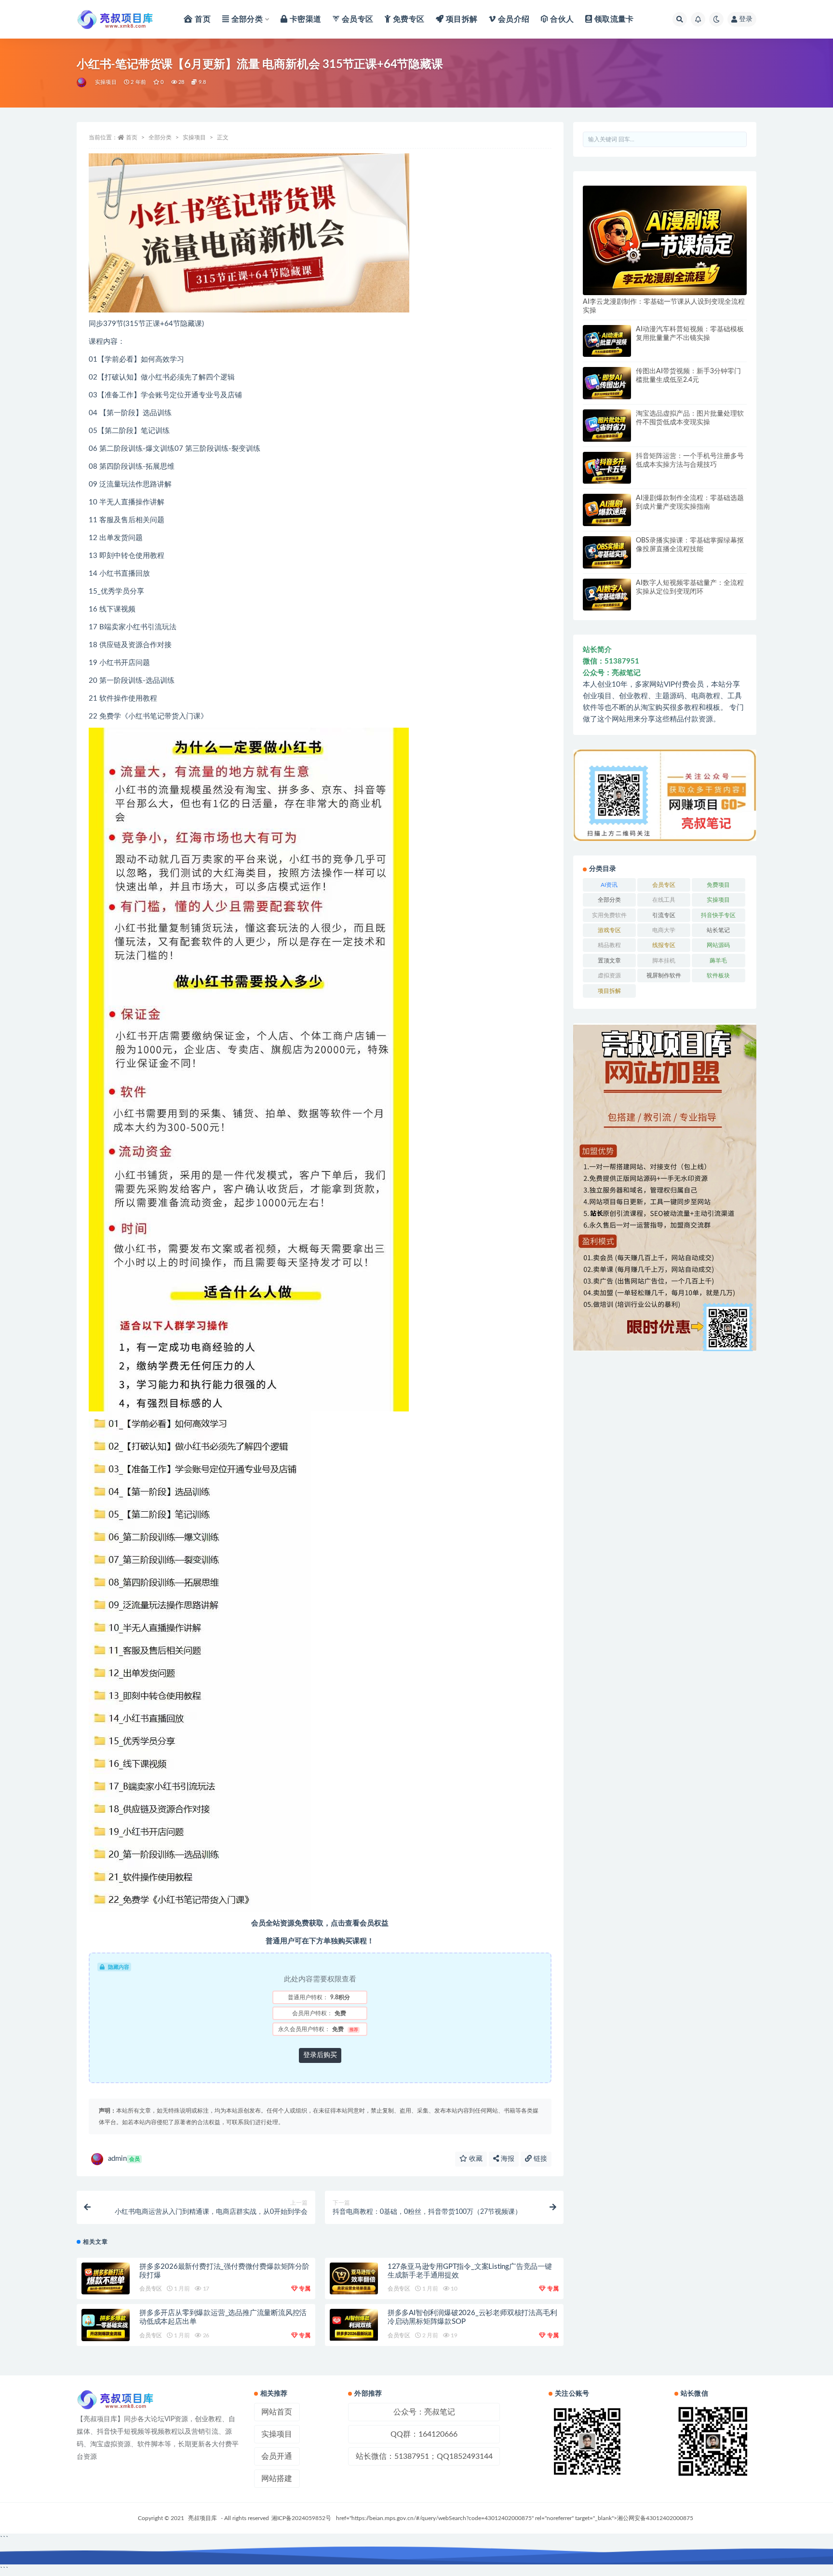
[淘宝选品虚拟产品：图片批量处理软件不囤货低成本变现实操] (607, 426)
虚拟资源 (609, 976)
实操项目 (106, 82)
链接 (539, 2159)
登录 (746, 19)
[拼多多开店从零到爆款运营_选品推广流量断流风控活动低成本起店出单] (106, 2325)
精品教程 (609, 945)
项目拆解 (609, 991)
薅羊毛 (718, 961)
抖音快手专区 (718, 915)
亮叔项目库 (202, 2518)
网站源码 (718, 945)
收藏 (475, 2159)
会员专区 (151, 2289)
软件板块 (718, 976)
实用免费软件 (609, 915)
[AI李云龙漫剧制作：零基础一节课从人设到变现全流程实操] (665, 240)
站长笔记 (718, 930)
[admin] (82, 82)
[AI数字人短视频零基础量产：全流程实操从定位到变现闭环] (607, 595)
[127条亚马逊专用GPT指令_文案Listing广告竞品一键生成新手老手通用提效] (354, 2279)
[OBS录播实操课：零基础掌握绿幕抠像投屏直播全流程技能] (607, 552)
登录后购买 (320, 2055)
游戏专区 (609, 930)
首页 (132, 137)
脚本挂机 (664, 961)
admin (124, 2159)
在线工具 (664, 900)
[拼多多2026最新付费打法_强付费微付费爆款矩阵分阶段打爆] (106, 2279)
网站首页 (277, 2412)
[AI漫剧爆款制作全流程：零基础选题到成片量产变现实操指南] (607, 510)
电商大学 (664, 930)
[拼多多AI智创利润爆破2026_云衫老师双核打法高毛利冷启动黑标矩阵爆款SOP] (354, 2325)
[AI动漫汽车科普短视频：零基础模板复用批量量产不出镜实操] (607, 341)
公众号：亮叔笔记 (424, 2412)
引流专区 (664, 915)
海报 (507, 2159)
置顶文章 (609, 961)
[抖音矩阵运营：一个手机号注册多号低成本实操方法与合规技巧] (607, 468)
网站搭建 (277, 2479)
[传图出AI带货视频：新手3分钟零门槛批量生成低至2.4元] (607, 383)
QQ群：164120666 (424, 2434)
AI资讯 (609, 885)
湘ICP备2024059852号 (301, 2518)
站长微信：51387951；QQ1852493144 (424, 2456)
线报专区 (664, 945)
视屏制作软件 (664, 976)
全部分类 (160, 137)
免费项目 (718, 885)
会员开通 (277, 2456)
